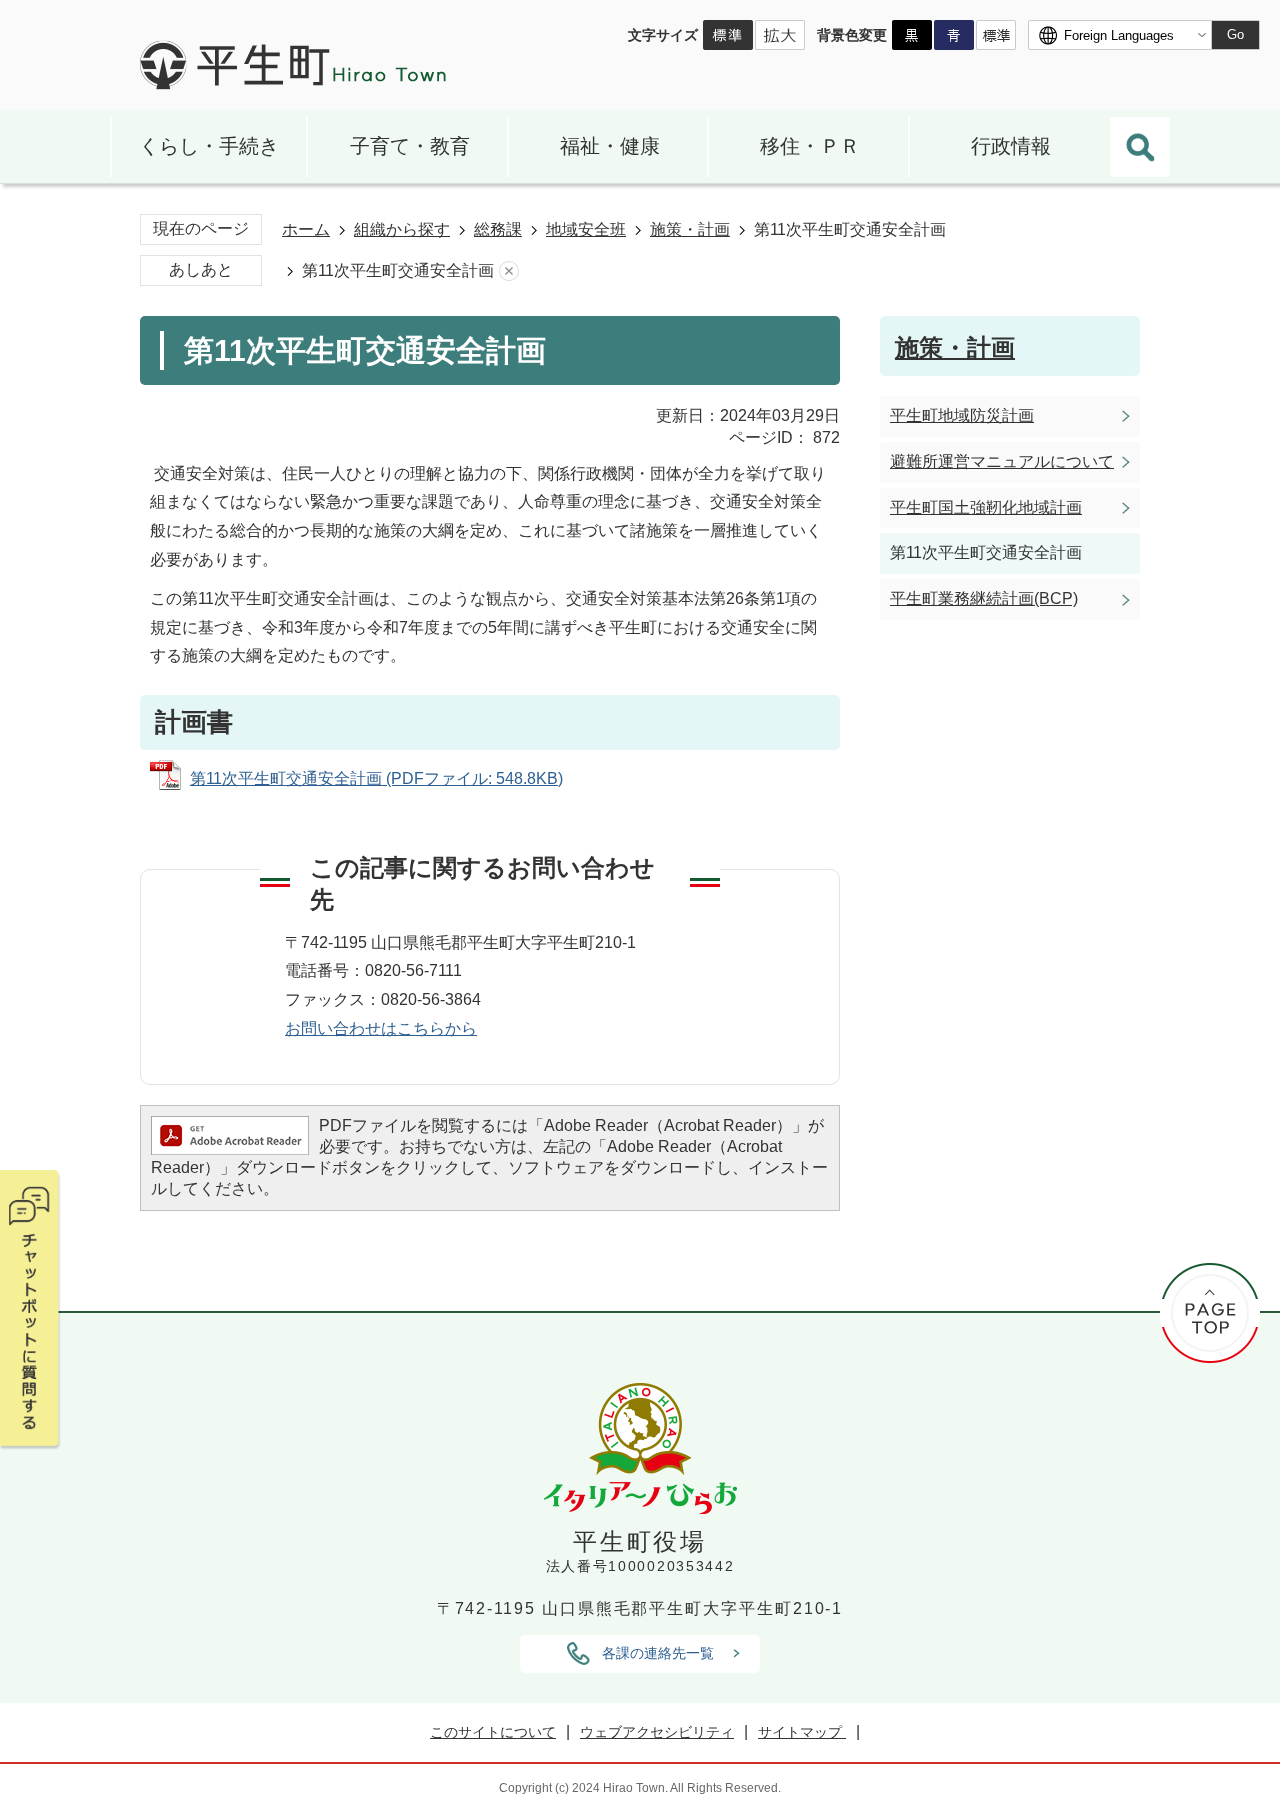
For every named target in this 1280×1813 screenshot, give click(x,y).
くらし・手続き (209, 146)
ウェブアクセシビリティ (657, 1732)
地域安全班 (586, 229)
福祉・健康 (610, 146)
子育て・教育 (410, 146)
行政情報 (1011, 146)
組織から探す (402, 229)
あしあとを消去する (509, 271)
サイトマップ (802, 1732)
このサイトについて (493, 1732)
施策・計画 (690, 229)
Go (1235, 34)
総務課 (498, 229)
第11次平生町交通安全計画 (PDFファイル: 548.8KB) (376, 778)
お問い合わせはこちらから (381, 1028)
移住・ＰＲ (810, 146)
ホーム (306, 229)
